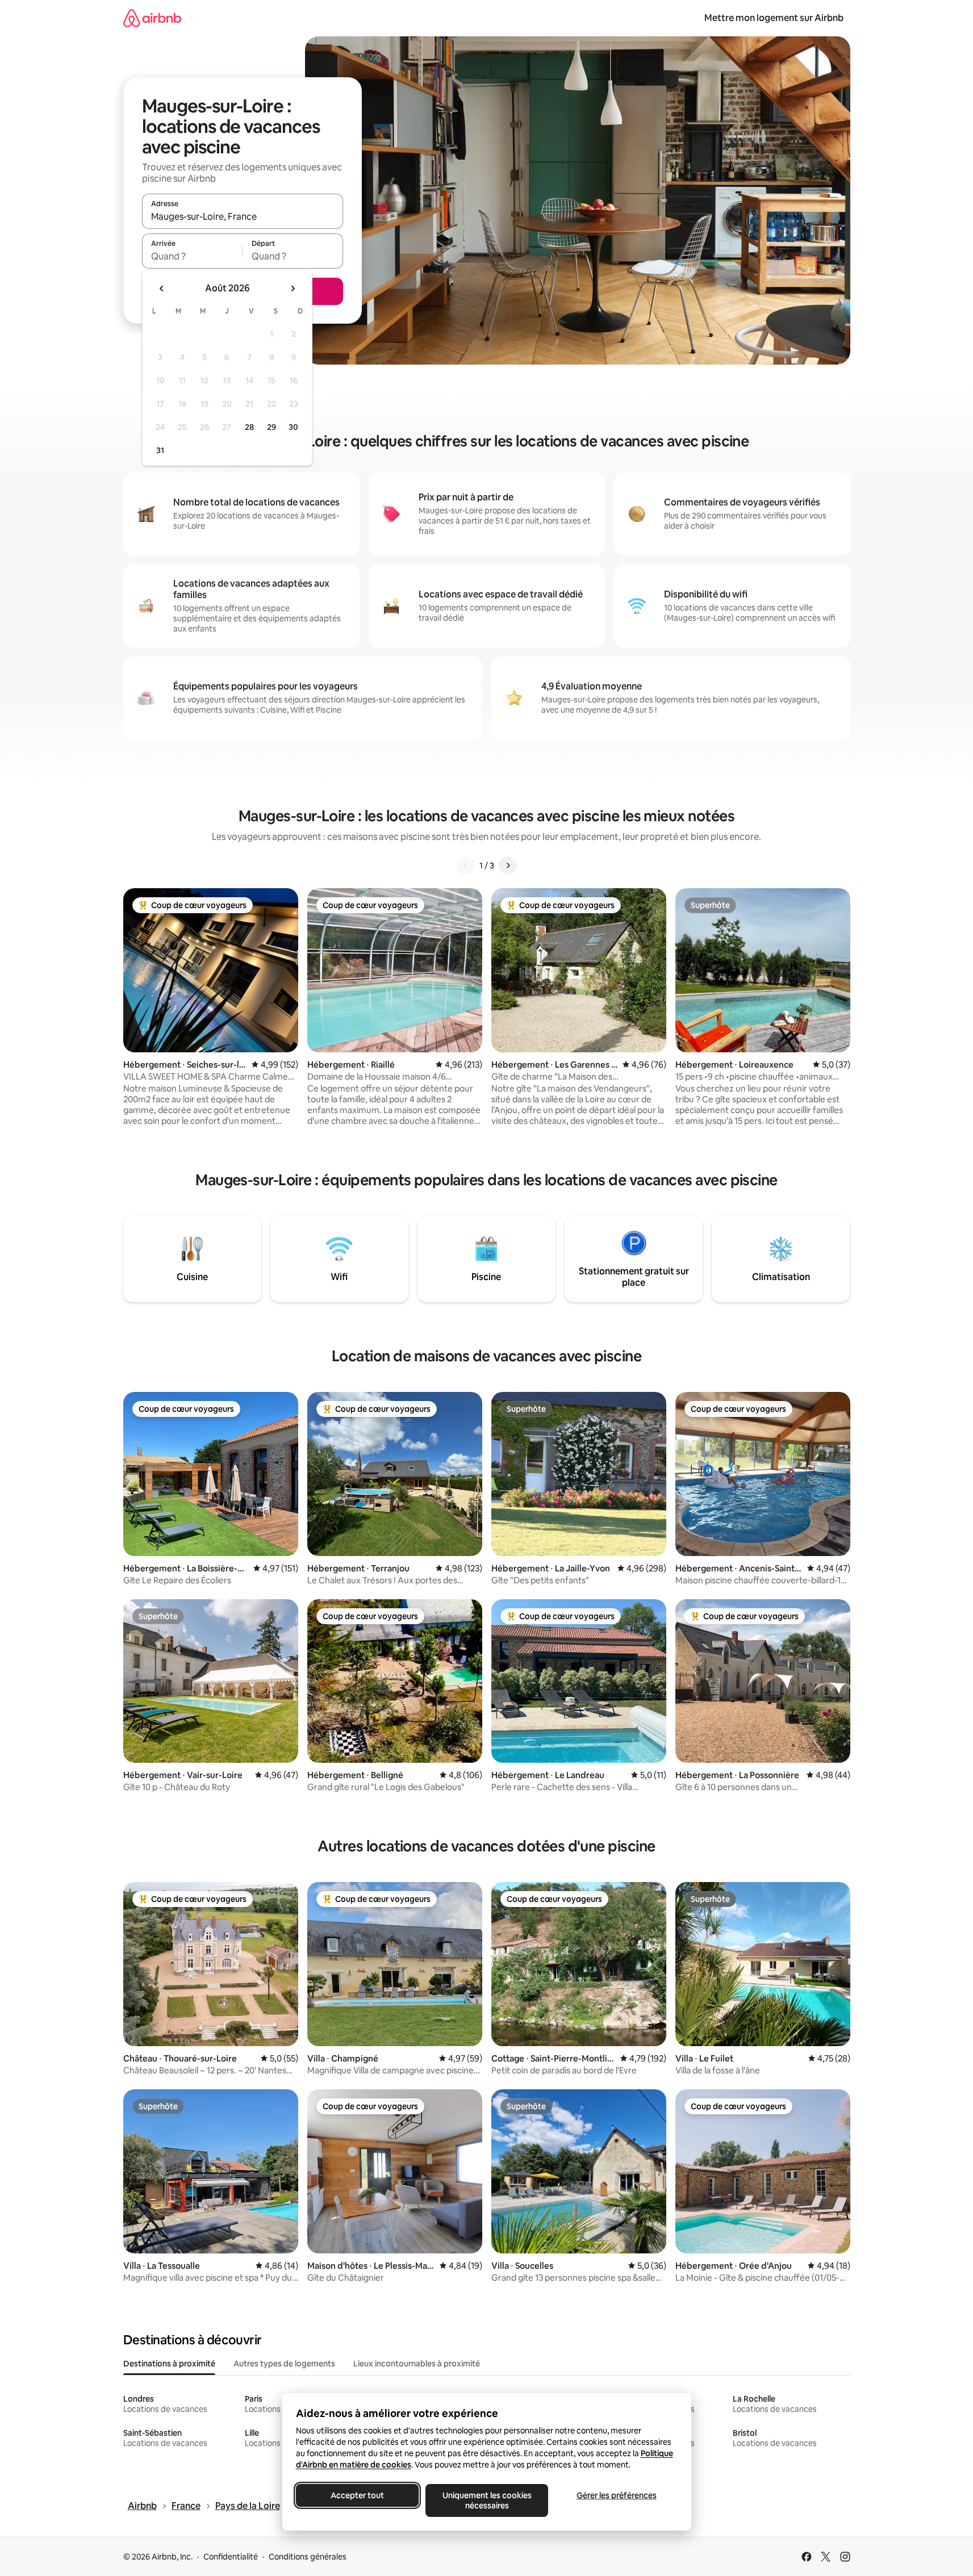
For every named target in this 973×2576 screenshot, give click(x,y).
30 (293, 427)
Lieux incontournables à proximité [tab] (417, 2364)
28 (249, 427)
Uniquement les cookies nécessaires (486, 2500)
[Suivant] (508, 865)
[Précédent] (466, 865)
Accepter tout (357, 2495)
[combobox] (243, 216)
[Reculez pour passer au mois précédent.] (162, 288)
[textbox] (192, 256)
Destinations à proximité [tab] (169, 2364)
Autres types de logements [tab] (284, 2364)
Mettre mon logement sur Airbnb (774, 18)
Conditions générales (308, 2557)
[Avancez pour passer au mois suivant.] (293, 288)
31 (160, 450)
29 (272, 427)
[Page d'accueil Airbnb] (152, 18)
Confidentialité (231, 2557)
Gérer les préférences (616, 2495)
